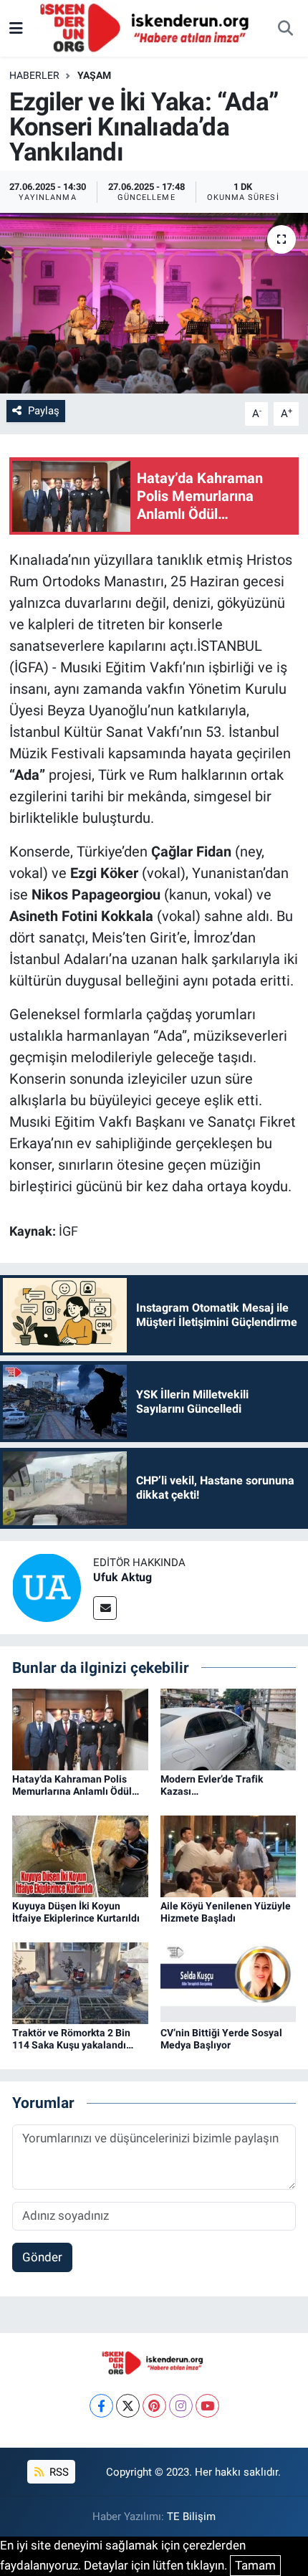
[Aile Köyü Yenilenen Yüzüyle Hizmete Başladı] (228, 1856)
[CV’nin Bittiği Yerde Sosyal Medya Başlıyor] (228, 1983)
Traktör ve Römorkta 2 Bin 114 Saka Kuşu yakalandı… (73, 2039)
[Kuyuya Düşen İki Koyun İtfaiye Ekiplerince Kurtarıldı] (80, 1856)
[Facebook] (101, 2406)
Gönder (42, 2257)
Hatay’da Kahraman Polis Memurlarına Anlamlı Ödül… (76, 1785)
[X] (128, 2406)
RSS (58, 2472)
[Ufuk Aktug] (47, 1586)
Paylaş (44, 411)
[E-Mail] (105, 1608)
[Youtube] (207, 2406)
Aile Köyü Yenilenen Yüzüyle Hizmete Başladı (226, 1912)
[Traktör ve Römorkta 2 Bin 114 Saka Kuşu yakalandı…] (80, 1983)
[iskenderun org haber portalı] (148, 27)
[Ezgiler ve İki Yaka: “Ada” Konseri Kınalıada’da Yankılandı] (154, 303)
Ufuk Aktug (122, 1577)
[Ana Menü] (16, 28)
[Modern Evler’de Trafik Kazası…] (228, 1728)
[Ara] (285, 29)
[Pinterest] (154, 2406)
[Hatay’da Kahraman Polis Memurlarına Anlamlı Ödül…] (80, 1728)
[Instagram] (181, 2406)
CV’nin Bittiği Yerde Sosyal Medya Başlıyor (221, 2039)
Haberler (34, 75)
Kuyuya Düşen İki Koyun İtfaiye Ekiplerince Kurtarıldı (76, 1912)
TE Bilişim (191, 2517)
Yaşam (94, 75)
